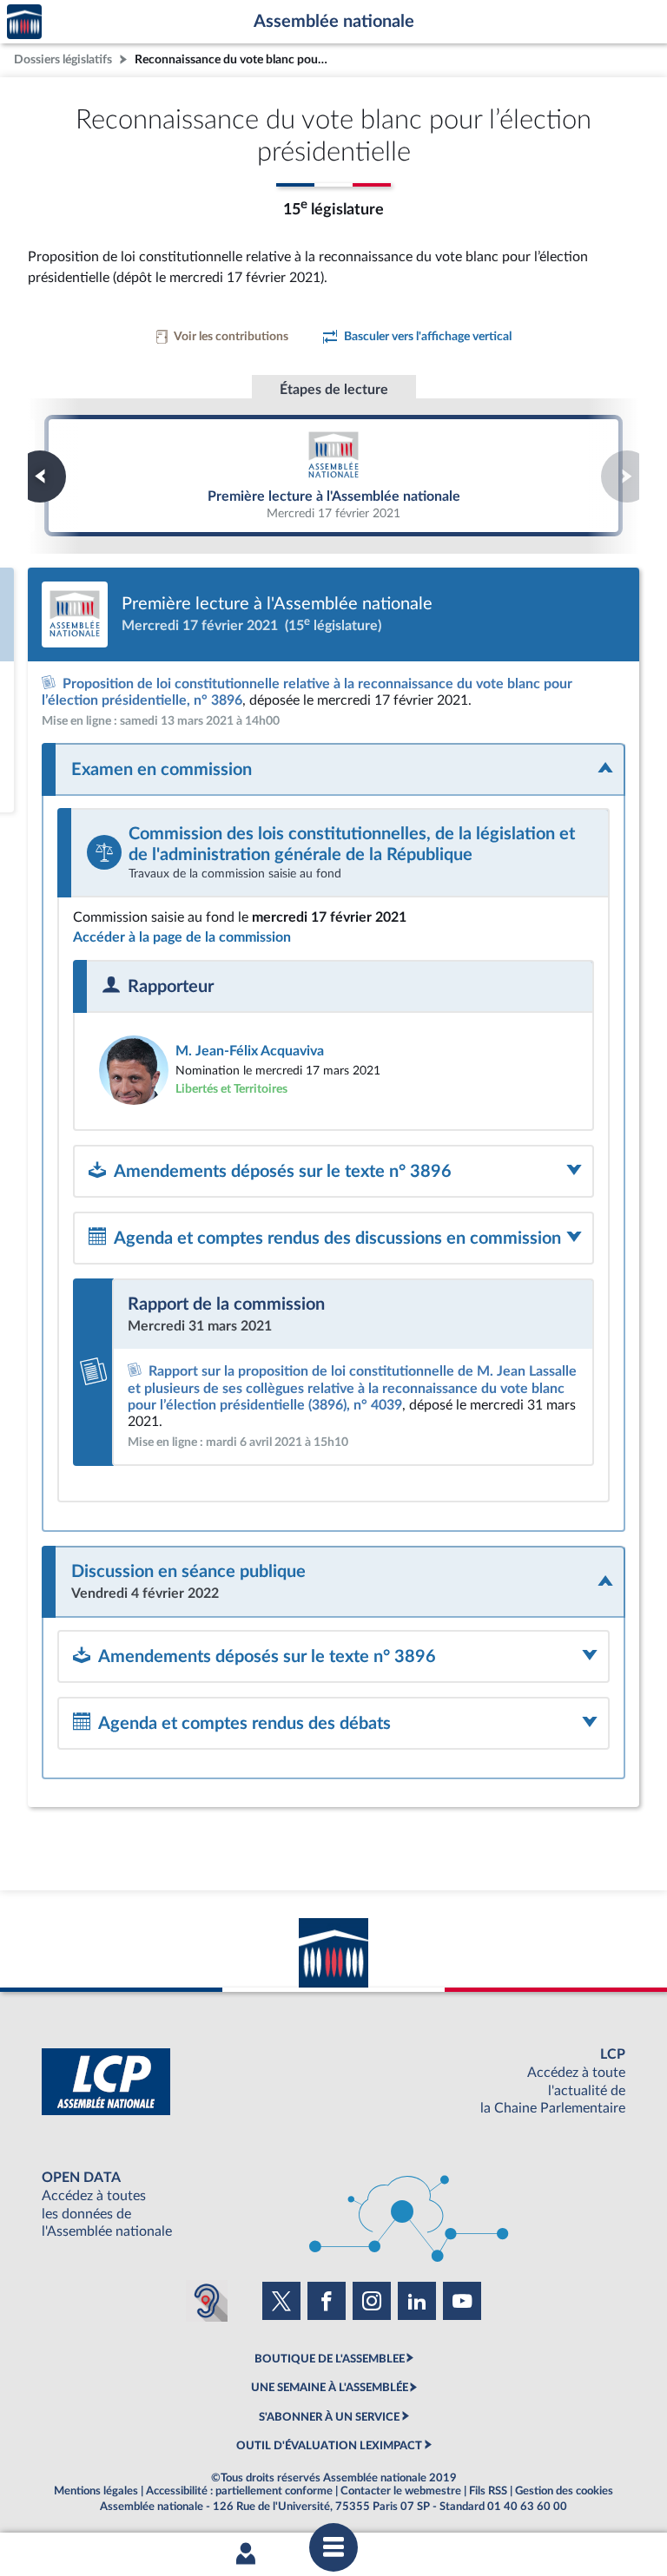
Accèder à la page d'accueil (24, 22)
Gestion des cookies (564, 2491)
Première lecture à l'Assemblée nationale (333, 476)
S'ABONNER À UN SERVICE (329, 2417)
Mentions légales (96, 2491)
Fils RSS (488, 2491)
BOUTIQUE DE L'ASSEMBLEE (330, 2359)
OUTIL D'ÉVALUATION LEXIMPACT (329, 2446)
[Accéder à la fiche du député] (333, 1070)
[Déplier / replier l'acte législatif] (333, 769)
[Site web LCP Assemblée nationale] (333, 2082)
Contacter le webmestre (401, 2491)
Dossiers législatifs (63, 59)
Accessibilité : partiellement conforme (239, 2491)
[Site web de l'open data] (333, 2205)
